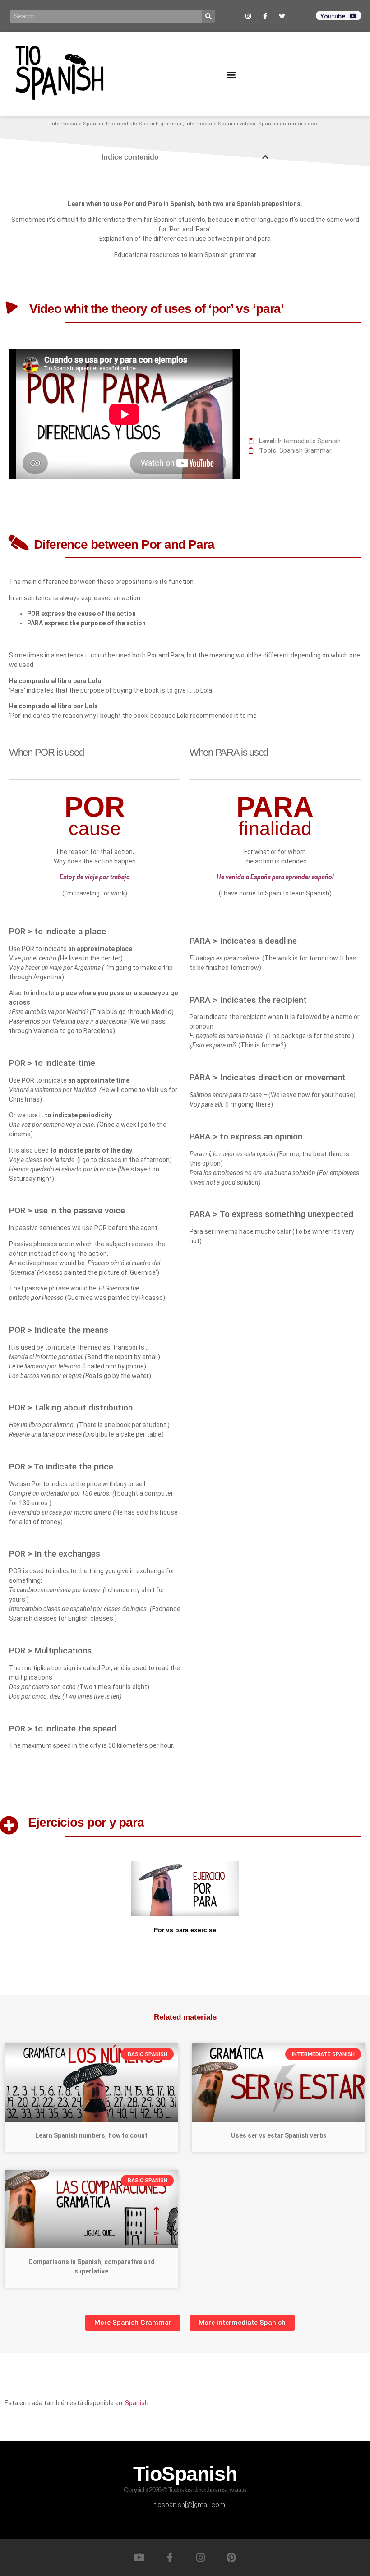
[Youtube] (139, 2558)
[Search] (208, 16)
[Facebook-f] (170, 2558)
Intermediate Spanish (77, 124)
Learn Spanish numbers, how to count (91, 2135)
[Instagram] (200, 2558)
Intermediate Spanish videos (220, 124)
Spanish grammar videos (289, 124)
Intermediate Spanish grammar (144, 124)
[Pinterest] (231, 2558)
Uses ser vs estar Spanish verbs (279, 2135)
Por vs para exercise (185, 1930)
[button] (231, 74)
